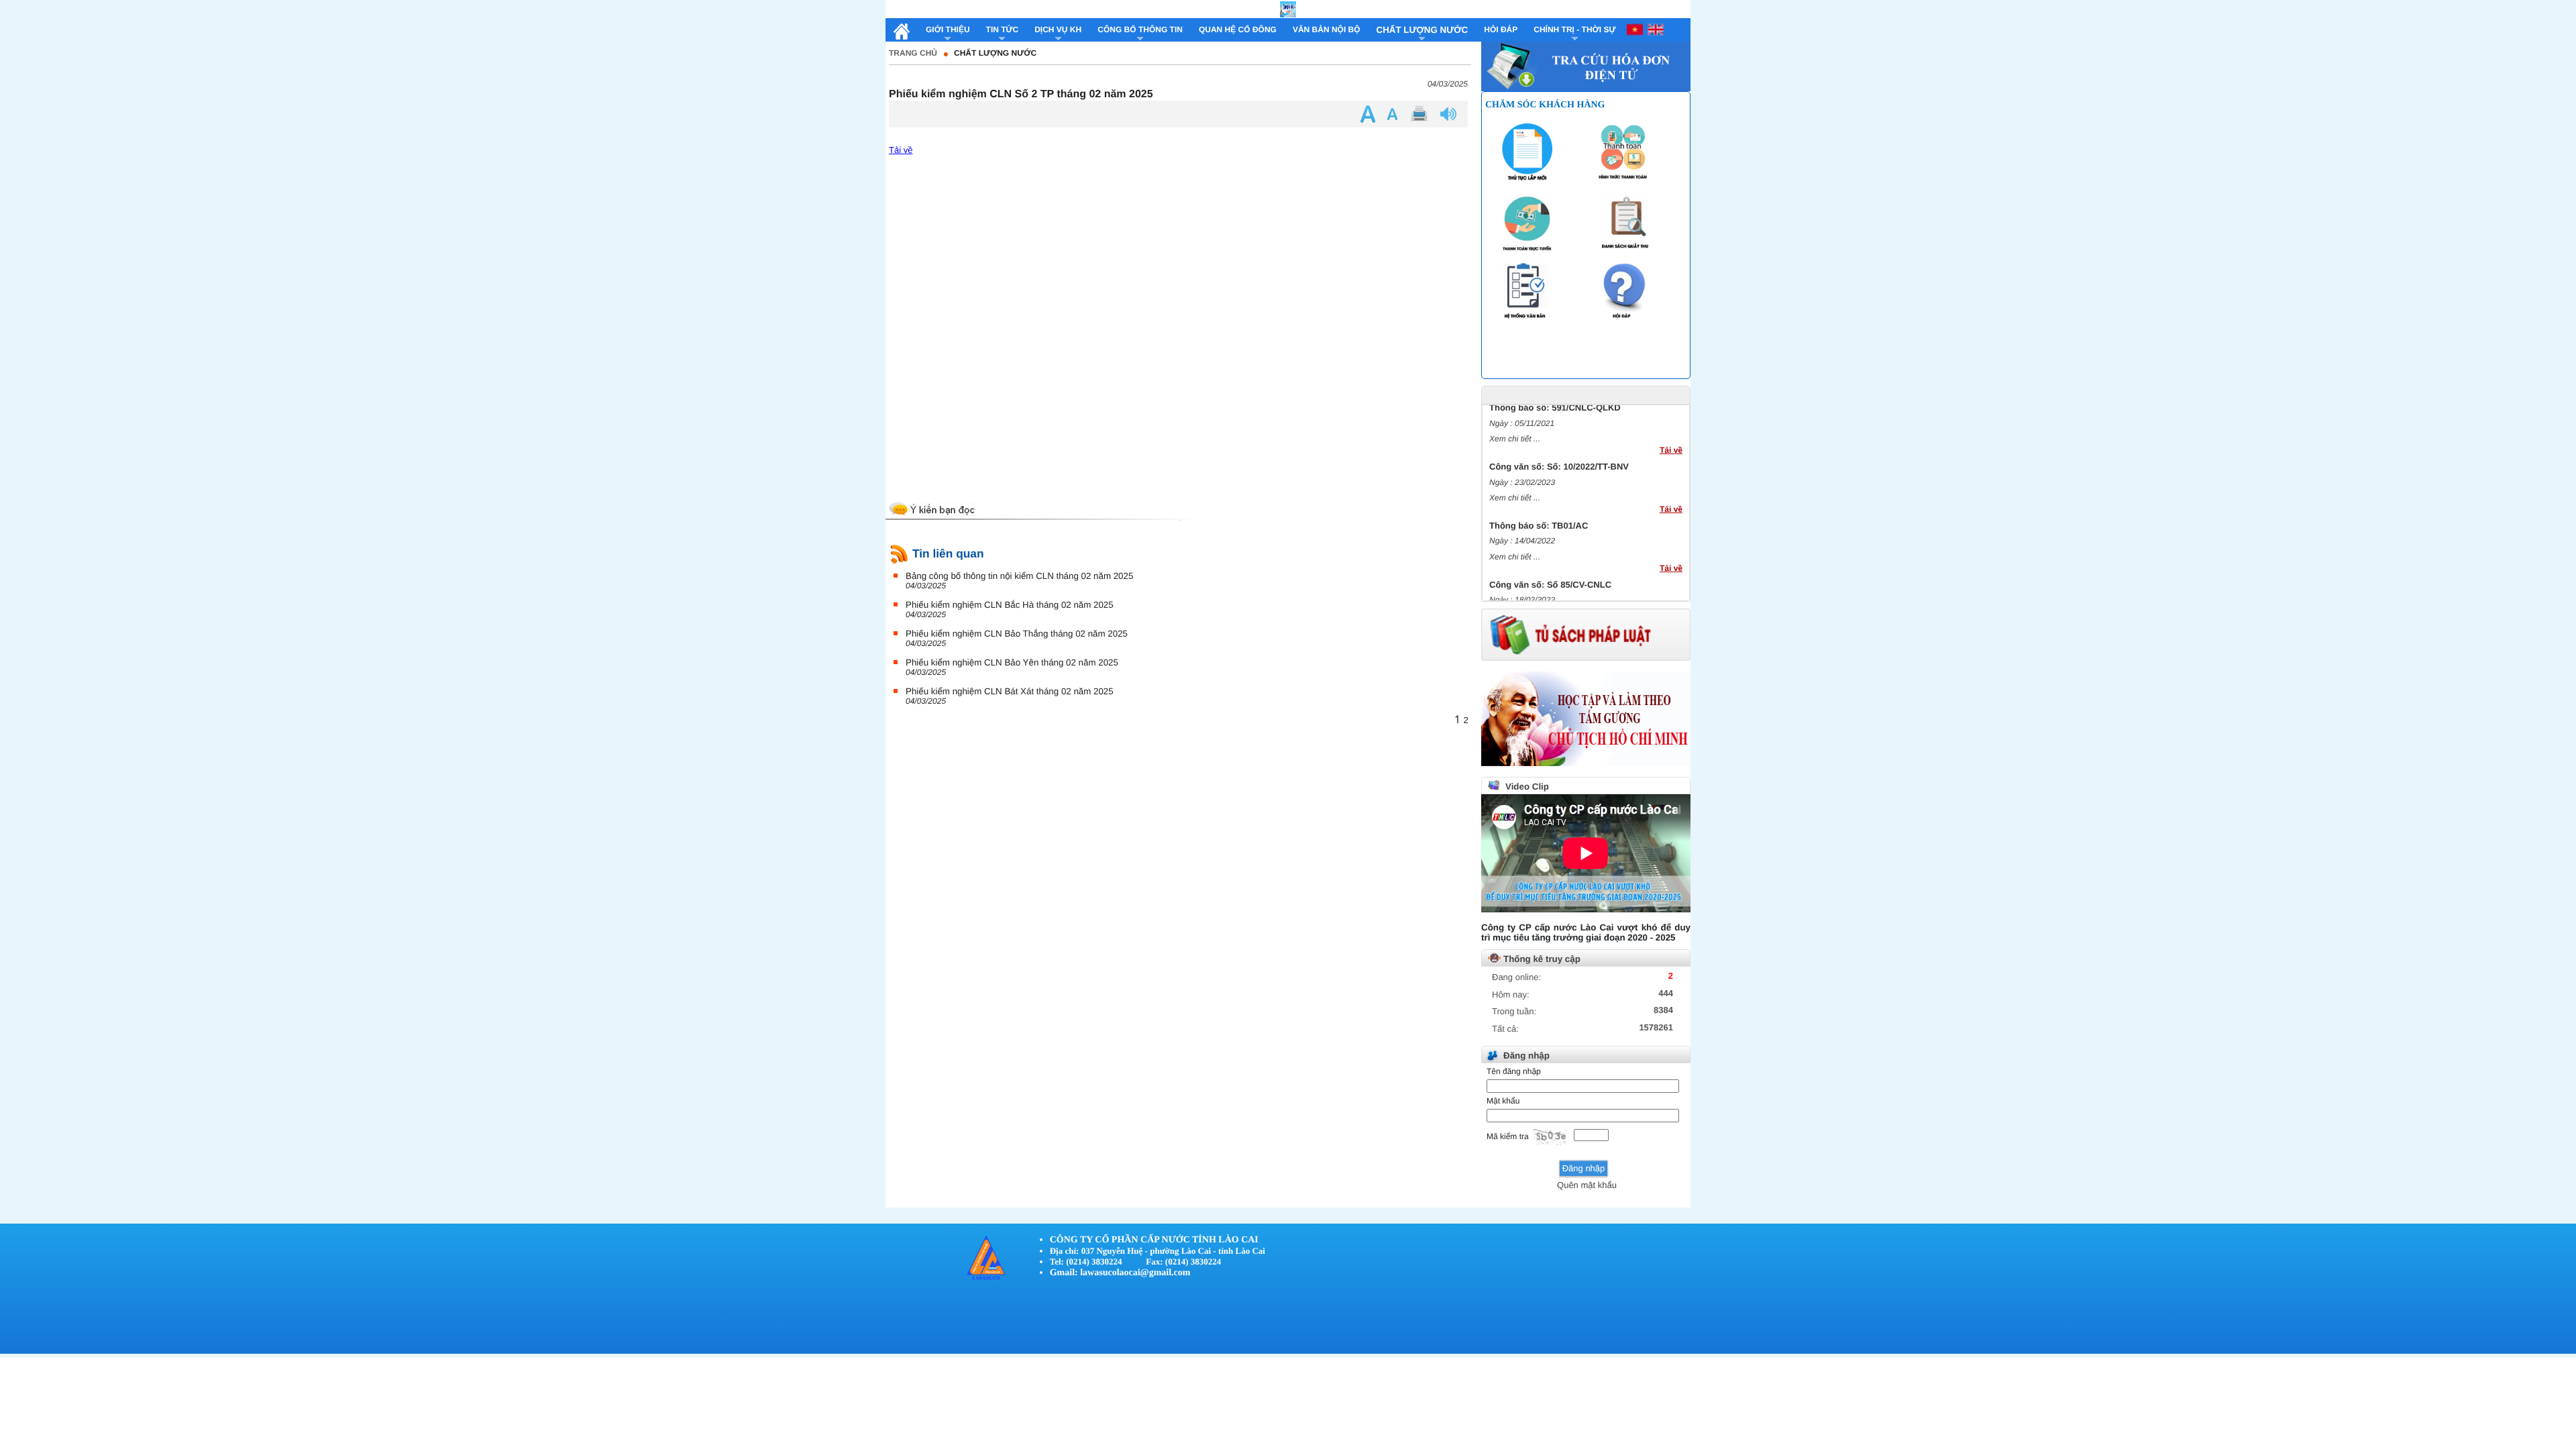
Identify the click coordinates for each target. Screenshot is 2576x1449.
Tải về (901, 150)
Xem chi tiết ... (1515, 425)
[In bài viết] (1421, 114)
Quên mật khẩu (1587, 1185)
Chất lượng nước (995, 53)
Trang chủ (913, 53)
